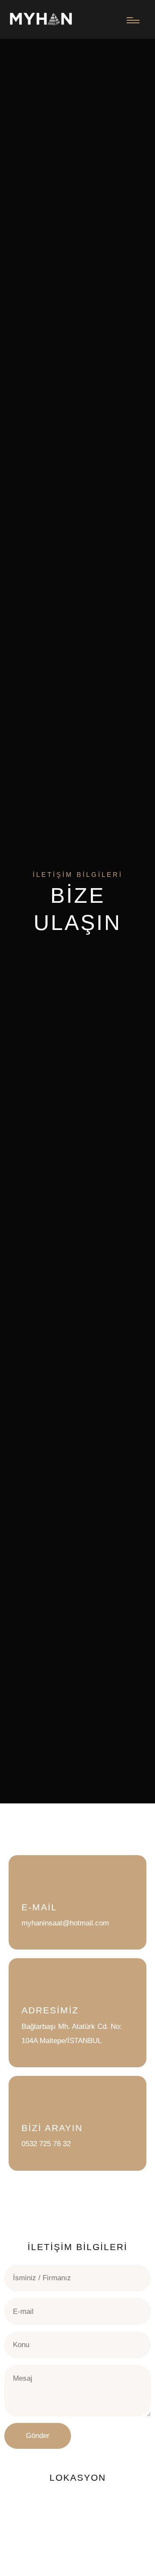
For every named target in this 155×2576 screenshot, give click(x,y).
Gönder (38, 2436)
